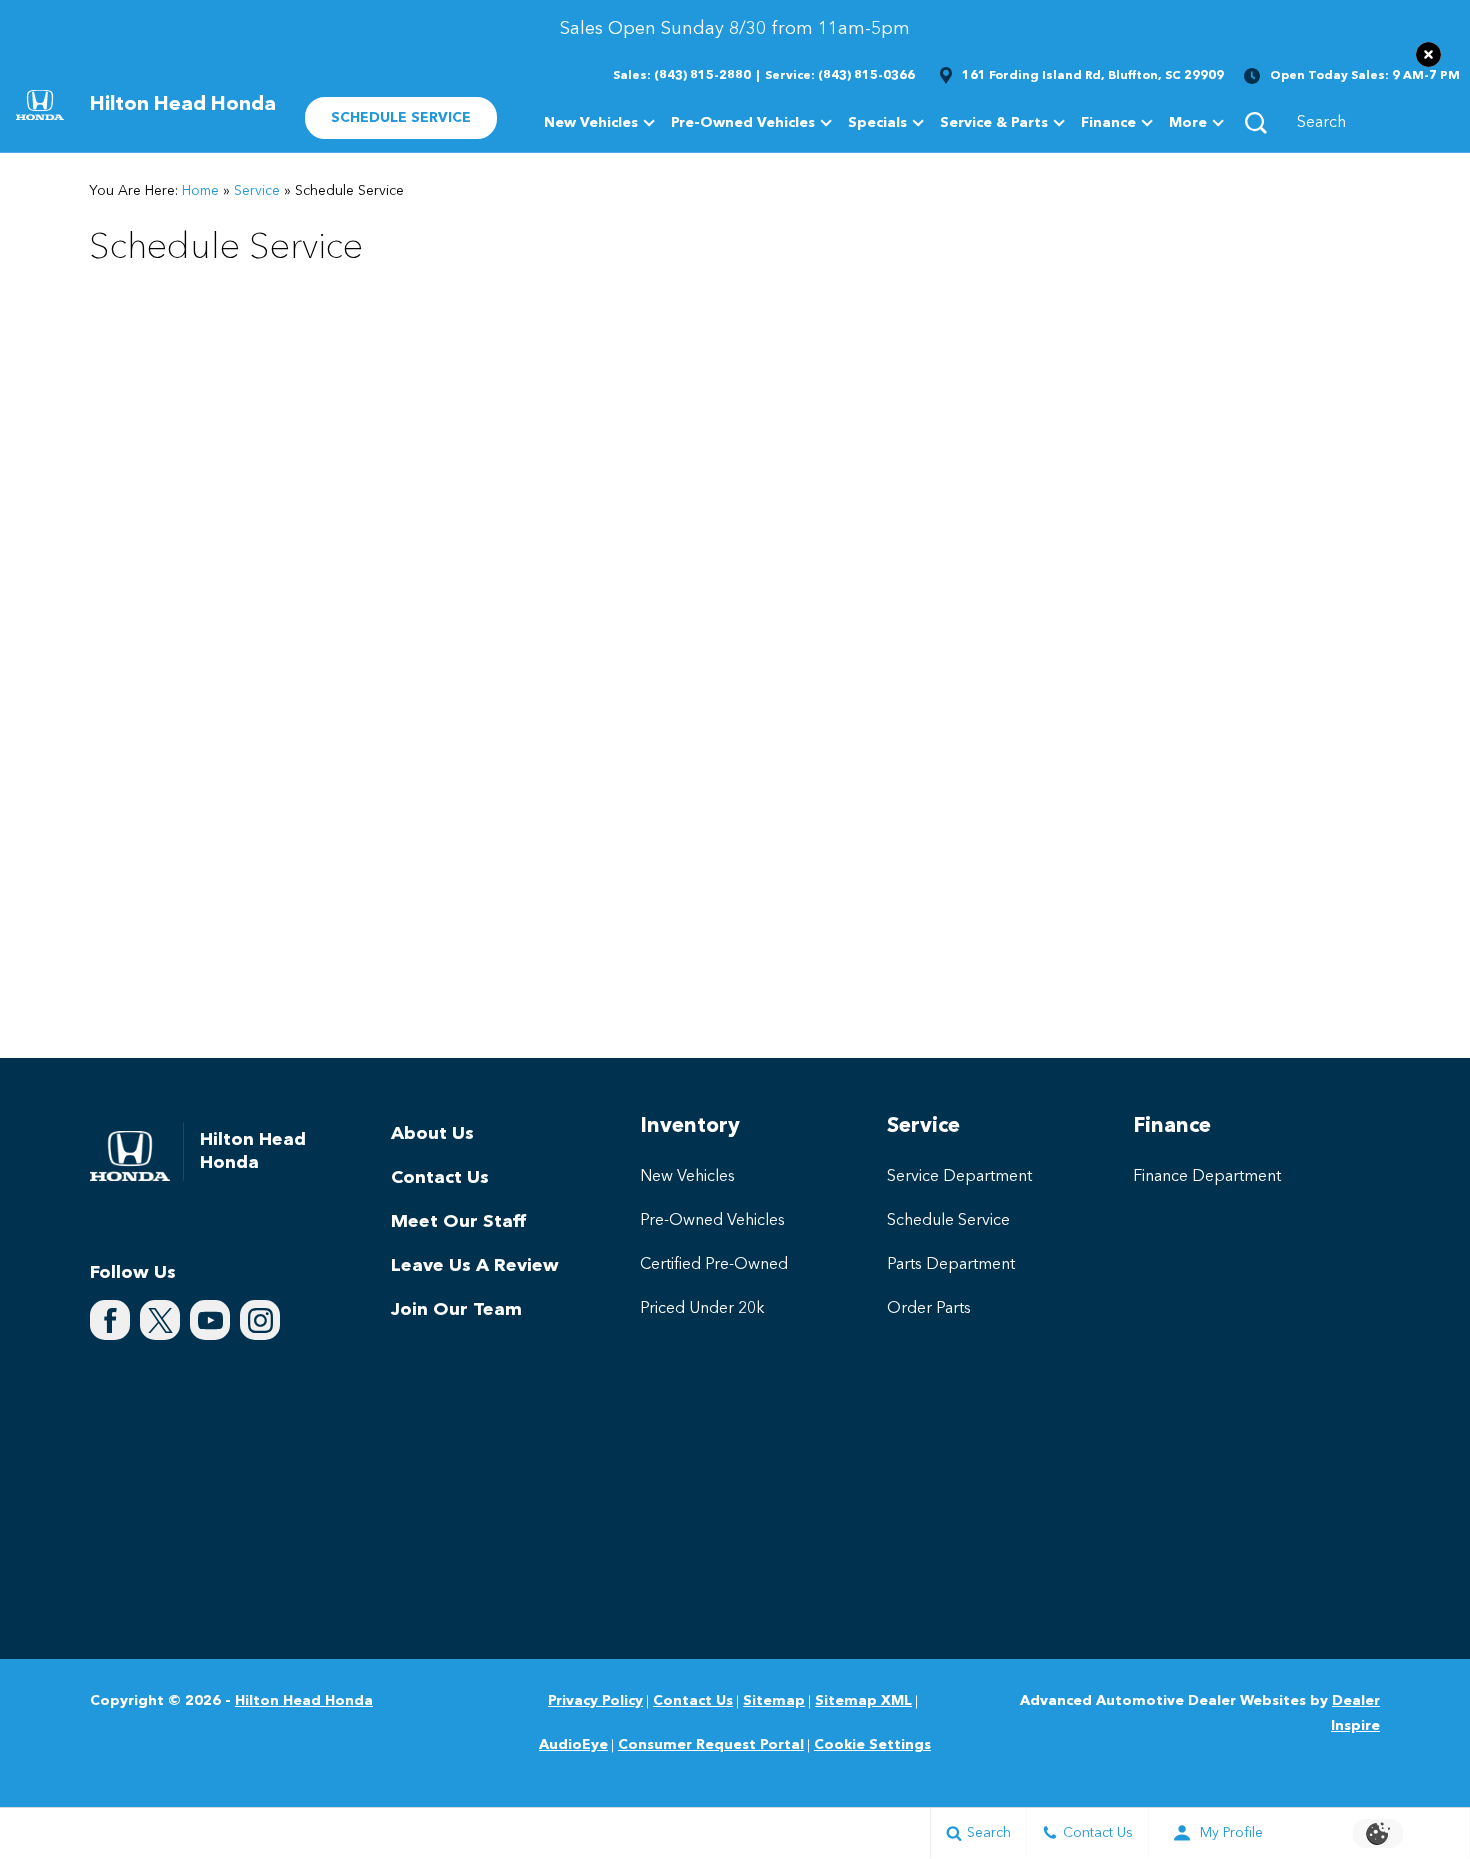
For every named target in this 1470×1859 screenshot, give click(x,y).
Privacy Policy (595, 1701)
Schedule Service (948, 1221)
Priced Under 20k (702, 1309)
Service (257, 191)
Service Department (959, 1177)
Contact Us (440, 1178)
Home (200, 191)
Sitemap (774, 1701)
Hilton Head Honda (304, 1701)
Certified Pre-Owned (714, 1265)
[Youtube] (210, 1320)
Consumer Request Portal (711, 1745)
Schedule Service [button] (401, 118)
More (1188, 126)
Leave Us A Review (475, 1266)
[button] (1428, 54)
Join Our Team (456, 1310)
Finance (1108, 123)
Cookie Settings (872, 1745)
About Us (432, 1134)
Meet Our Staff (458, 1222)
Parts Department (951, 1265)
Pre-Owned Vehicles (743, 123)
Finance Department (1207, 1177)
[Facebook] (110, 1320)
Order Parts (929, 1309)
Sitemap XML (863, 1701)
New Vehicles (591, 123)
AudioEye (573, 1745)
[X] (160, 1320)
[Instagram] (260, 1320)
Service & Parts (994, 123)
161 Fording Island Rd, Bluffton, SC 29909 (1093, 76)
